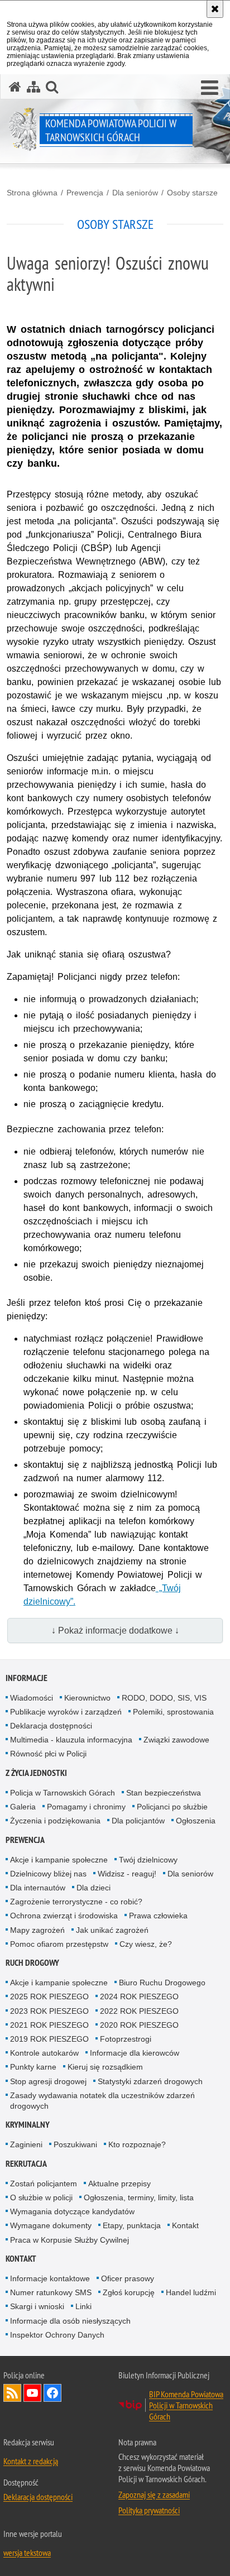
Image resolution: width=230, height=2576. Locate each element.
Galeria (23, 1807)
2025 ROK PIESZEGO (49, 1996)
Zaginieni (26, 2144)
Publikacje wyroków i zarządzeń (66, 1712)
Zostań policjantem (44, 2184)
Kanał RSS (12, 2393)
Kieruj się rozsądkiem (105, 2067)
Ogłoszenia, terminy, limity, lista (139, 2197)
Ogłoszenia (196, 1821)
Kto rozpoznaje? (137, 2144)
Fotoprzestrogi (126, 2039)
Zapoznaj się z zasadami (154, 2494)
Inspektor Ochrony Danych (57, 2335)
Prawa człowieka (158, 1916)
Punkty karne (33, 2067)
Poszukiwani (75, 2144)
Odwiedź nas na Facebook (52, 2393)
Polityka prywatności (149, 2510)
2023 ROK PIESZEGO (49, 2011)
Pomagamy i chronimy (86, 1807)
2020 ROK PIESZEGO (139, 2025)
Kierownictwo (87, 1698)
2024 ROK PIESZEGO (139, 1996)
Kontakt (185, 2225)
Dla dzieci (94, 1888)
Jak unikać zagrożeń (112, 1930)
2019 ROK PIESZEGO (49, 2039)
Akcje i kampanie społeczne (59, 1860)
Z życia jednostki (36, 1773)
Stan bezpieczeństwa (164, 1793)
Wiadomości (32, 1698)
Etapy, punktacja (132, 2225)
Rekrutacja (26, 2164)
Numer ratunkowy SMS (51, 2292)
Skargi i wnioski (37, 2306)
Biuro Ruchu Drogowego (162, 1983)
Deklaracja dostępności (51, 1726)
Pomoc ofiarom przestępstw (59, 1944)
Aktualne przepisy (119, 2184)
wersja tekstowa (27, 2553)
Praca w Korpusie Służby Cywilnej (70, 2240)
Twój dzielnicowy (148, 1860)
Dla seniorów (135, 193)
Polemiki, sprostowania (173, 1712)
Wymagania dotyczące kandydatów (72, 2211)
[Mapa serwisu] (33, 87)
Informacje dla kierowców (135, 2053)
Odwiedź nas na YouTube (32, 2393)
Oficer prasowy (128, 2278)
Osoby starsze (192, 193)
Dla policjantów (138, 1821)
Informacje (27, 1678)
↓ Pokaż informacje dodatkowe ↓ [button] (115, 1631)
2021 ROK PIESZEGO (49, 2025)
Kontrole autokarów (44, 2053)
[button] (210, 88)
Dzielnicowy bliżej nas (48, 1874)
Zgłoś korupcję (129, 2292)
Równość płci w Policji (48, 1754)
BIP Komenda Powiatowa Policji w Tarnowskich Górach (186, 2405)
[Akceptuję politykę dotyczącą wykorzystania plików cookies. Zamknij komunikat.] (215, 9)
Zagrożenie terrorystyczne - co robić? (76, 1902)
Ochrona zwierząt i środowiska (64, 1916)
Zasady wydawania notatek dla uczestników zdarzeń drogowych (102, 2101)
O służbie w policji (41, 2197)
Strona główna (32, 193)
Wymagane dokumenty (51, 2225)
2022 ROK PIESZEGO (139, 2011)
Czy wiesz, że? (146, 1944)
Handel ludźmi (191, 2292)
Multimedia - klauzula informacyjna (71, 1740)
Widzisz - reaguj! (127, 1874)
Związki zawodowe (176, 1740)
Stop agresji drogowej (48, 2081)
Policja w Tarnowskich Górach (63, 1793)
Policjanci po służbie (172, 1807)
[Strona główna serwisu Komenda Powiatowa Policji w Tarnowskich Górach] (15, 87)
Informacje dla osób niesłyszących (70, 2321)
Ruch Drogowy (32, 1963)
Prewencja (85, 193)
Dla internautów (38, 1888)
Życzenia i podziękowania (55, 1821)
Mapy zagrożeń (37, 1930)
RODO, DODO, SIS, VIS (164, 1698)
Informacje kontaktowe (50, 2278)
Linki (83, 2306)
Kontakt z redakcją (31, 2461)
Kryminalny (28, 2125)
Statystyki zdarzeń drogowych (150, 2081)
